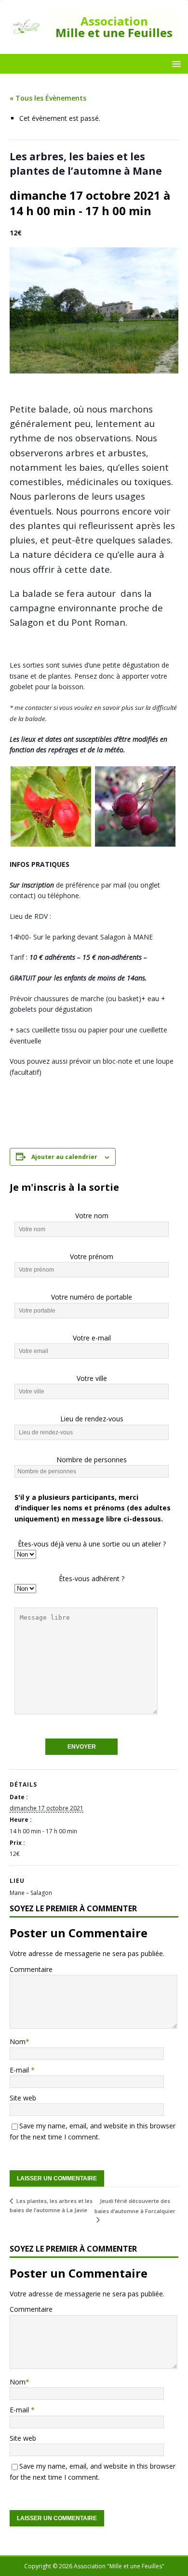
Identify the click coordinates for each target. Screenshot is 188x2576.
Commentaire (31, 1969)
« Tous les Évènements (48, 98)
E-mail (20, 2070)
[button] (175, 63)
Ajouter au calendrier (64, 1157)
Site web (23, 2098)
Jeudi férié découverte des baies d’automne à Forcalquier (135, 2206)
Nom (18, 2041)
